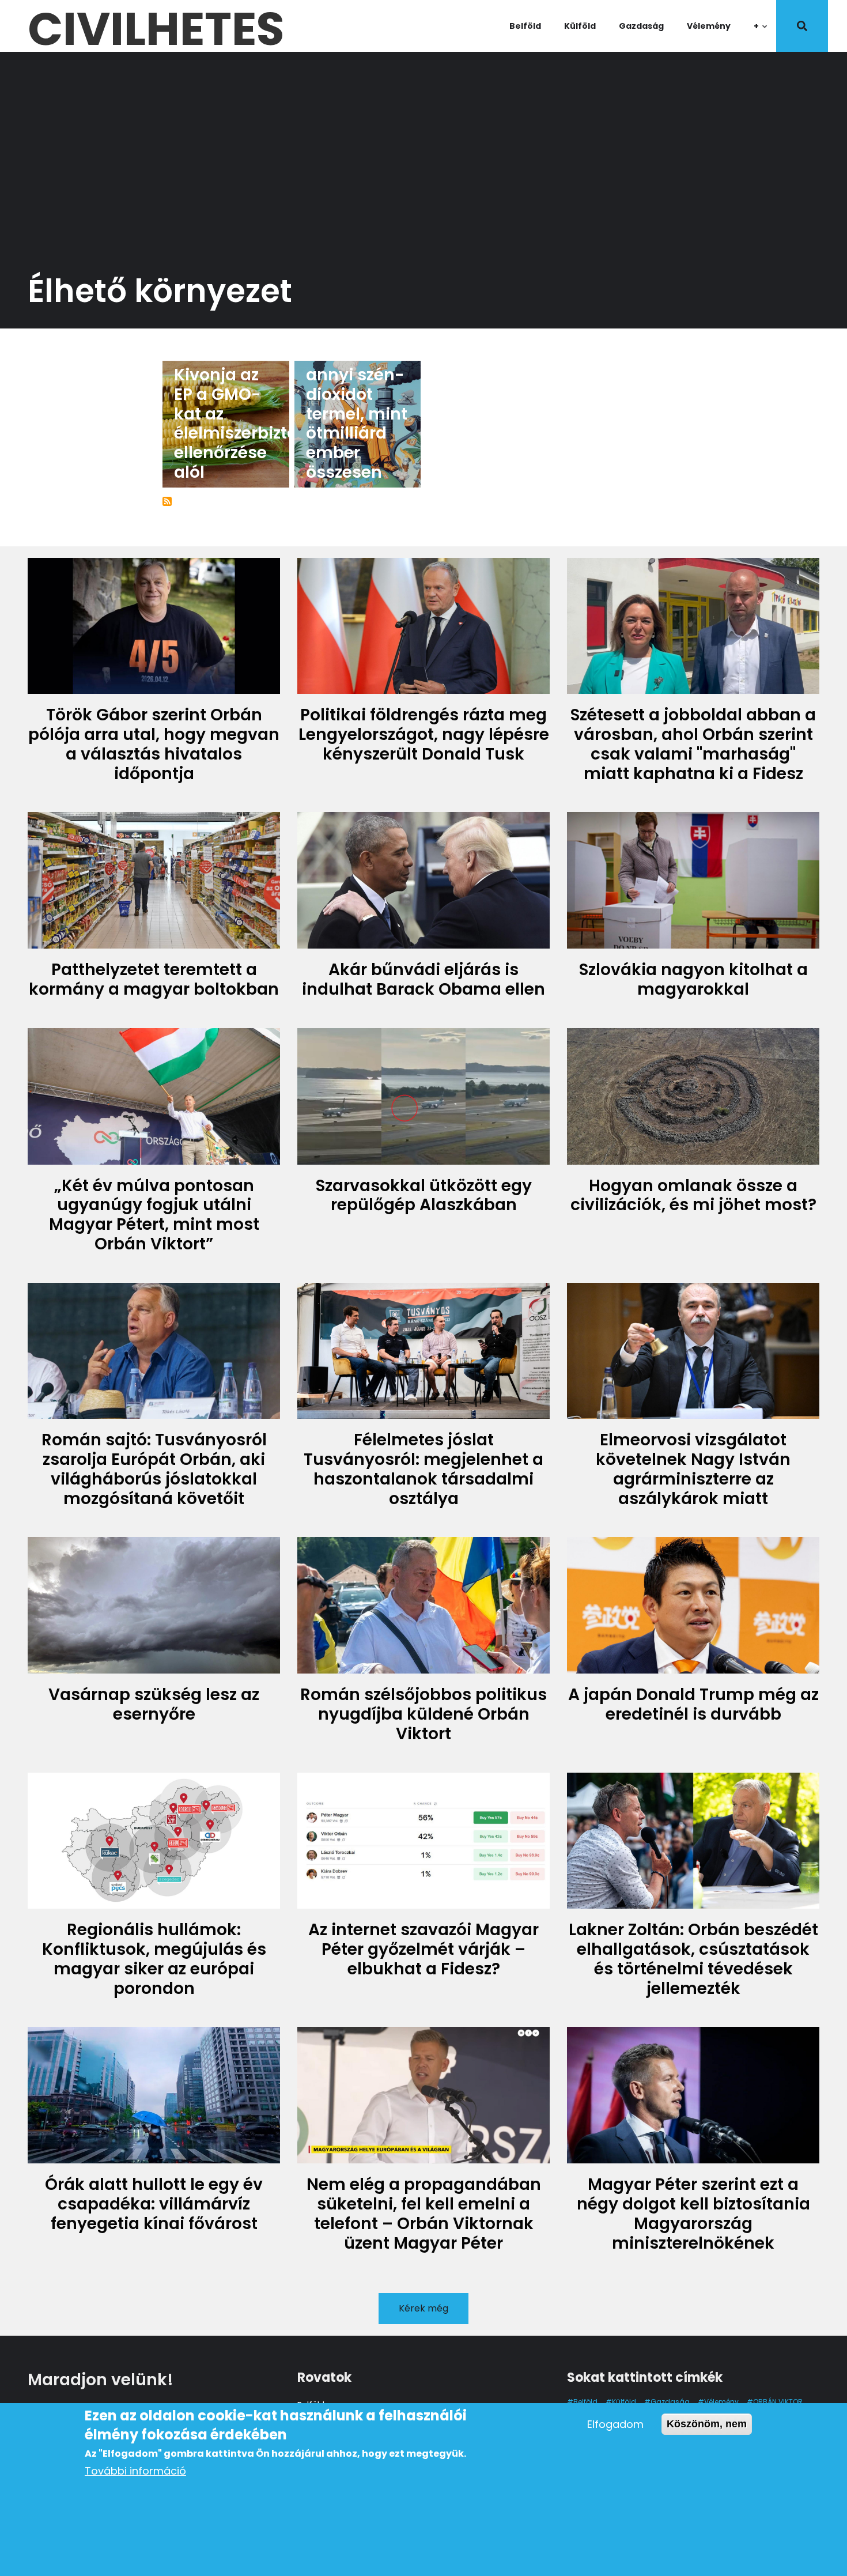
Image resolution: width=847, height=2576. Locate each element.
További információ (135, 2471)
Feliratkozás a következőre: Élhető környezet (167, 501)
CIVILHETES (156, 26)
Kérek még (423, 2308)
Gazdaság (641, 26)
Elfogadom (615, 2424)
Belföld (525, 26)
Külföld (580, 26)
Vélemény (709, 26)
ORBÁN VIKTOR (778, 2402)
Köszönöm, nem (707, 2424)
